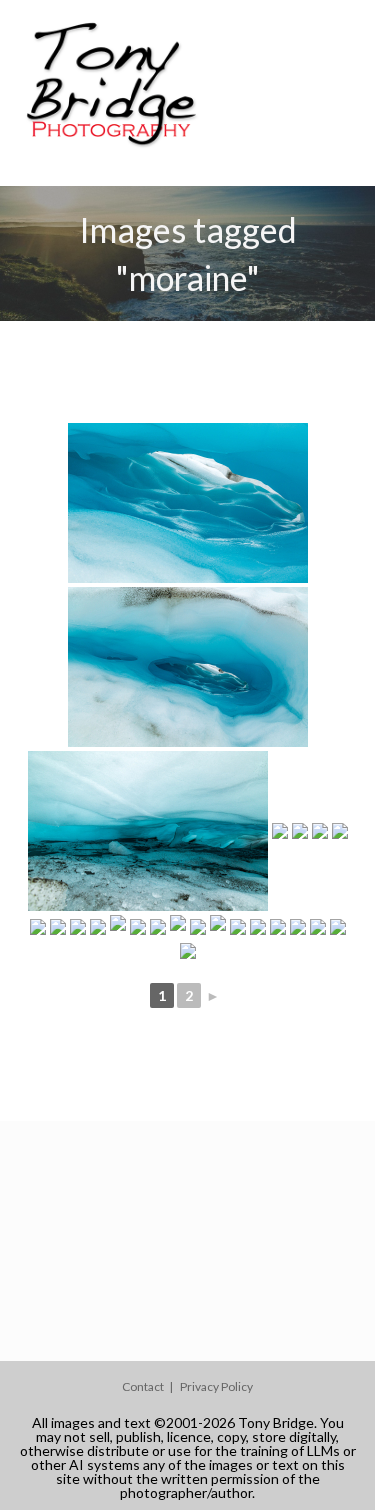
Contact (143, 1386)
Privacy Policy (216, 1386)
